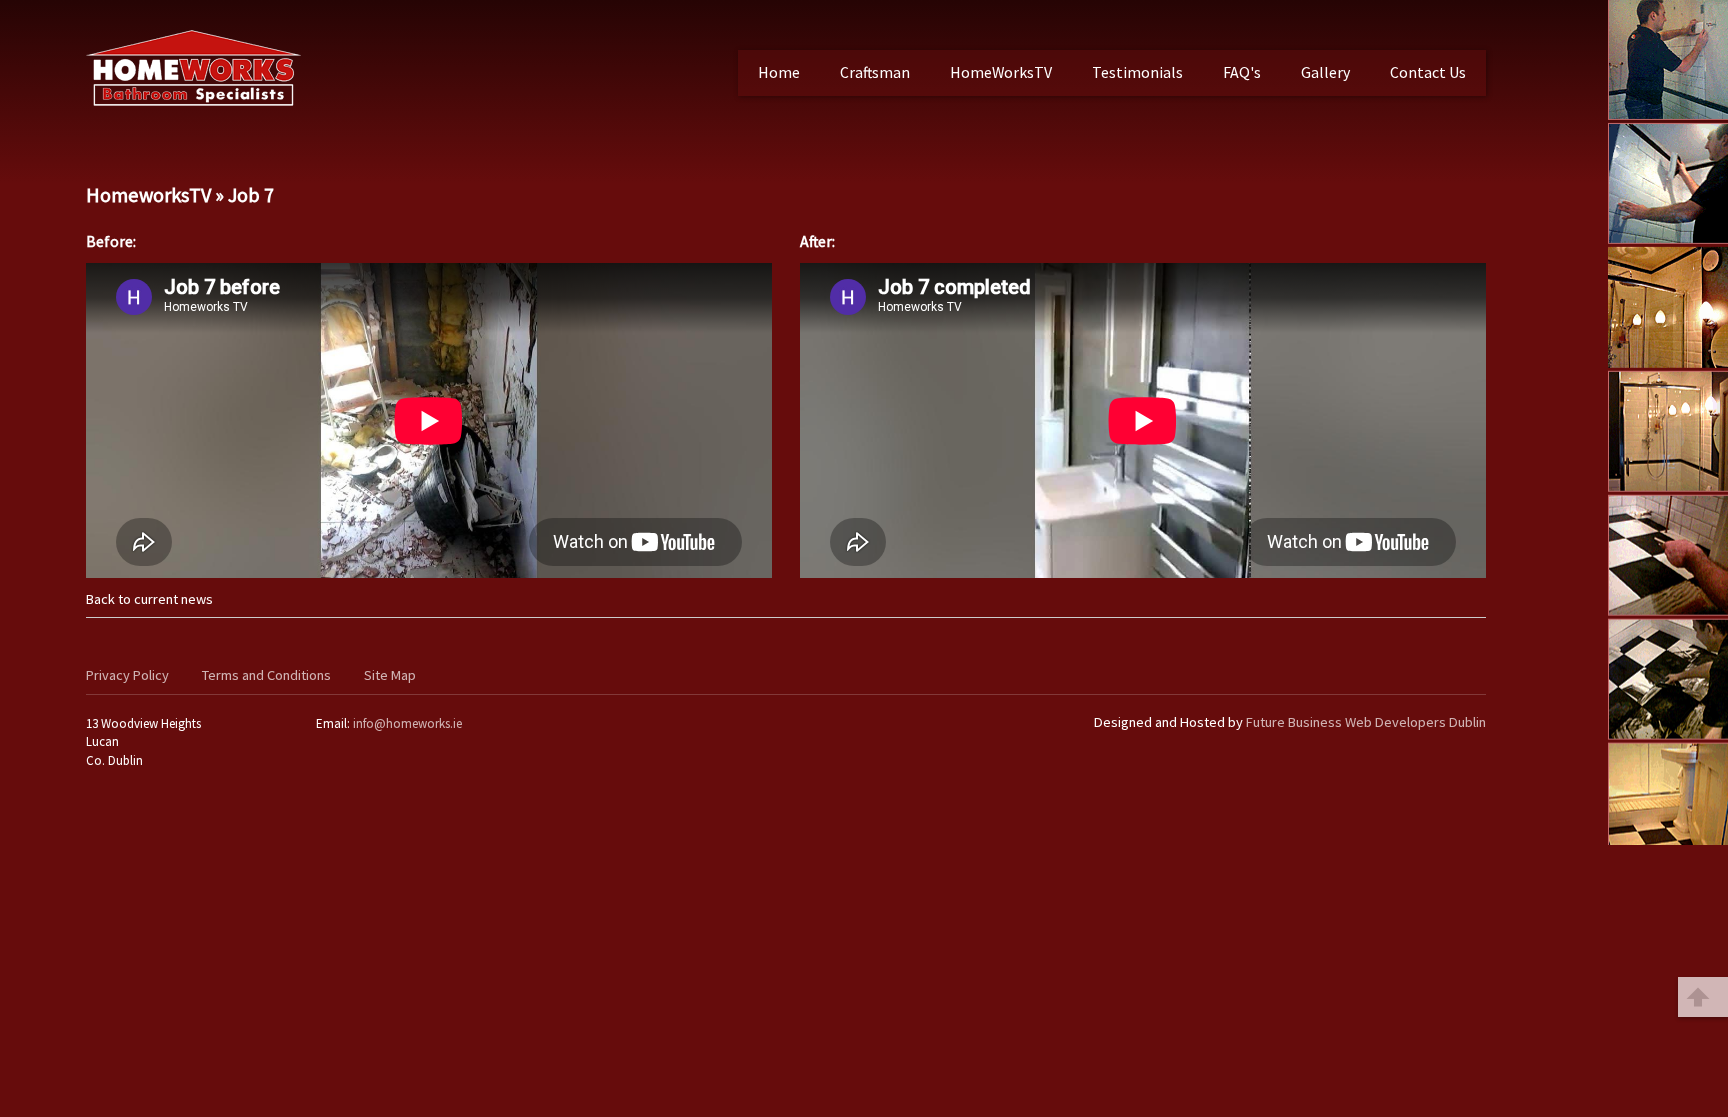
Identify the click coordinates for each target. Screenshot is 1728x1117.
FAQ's (1242, 72)
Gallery (1325, 72)
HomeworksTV (148, 195)
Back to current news (149, 599)
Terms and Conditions (266, 675)
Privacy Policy (127, 675)
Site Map (390, 675)
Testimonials (1137, 72)
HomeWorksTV (1001, 72)
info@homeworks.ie (407, 723)
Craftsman (875, 72)
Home (779, 72)
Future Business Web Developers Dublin (1366, 722)
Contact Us (1428, 72)
